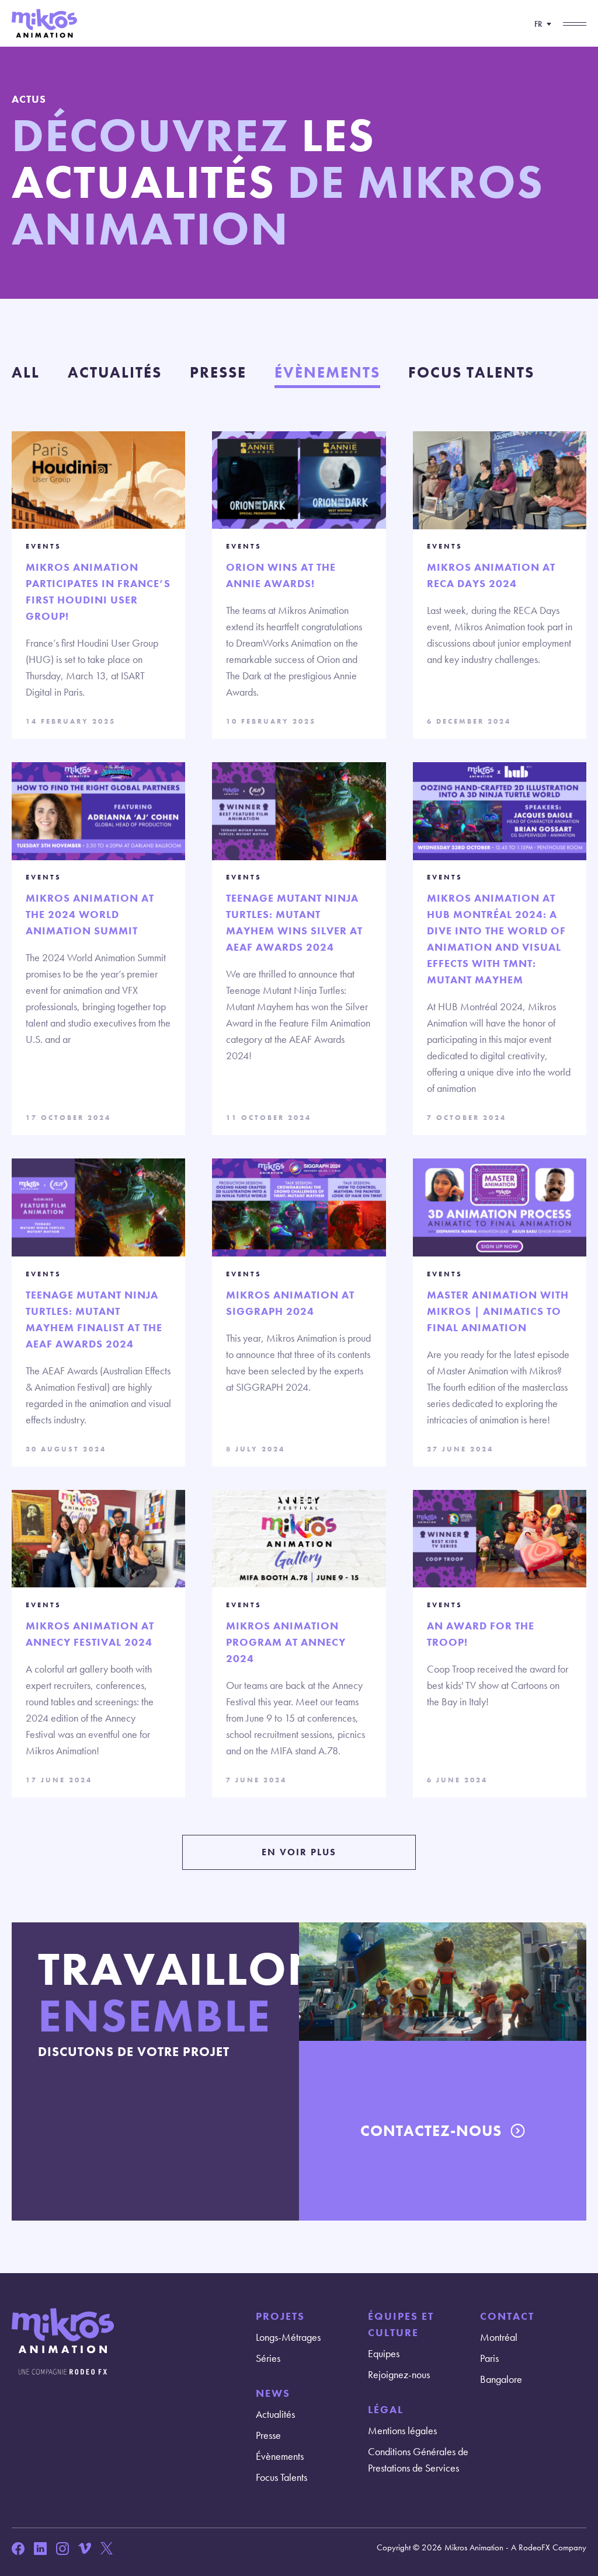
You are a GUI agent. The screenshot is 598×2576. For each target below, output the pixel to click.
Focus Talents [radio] (471, 372)
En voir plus (299, 1852)
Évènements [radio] (327, 372)
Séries (268, 2358)
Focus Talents (281, 2477)
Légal (386, 2409)
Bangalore (501, 2379)
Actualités (275, 2414)
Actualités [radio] (115, 372)
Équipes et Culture (401, 2324)
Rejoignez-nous (399, 2374)
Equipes (384, 2353)
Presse (268, 2435)
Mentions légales (402, 2430)
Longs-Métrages (288, 2337)
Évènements (280, 2456)
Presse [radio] (218, 372)
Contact (507, 2316)
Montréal (499, 2337)
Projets (280, 2316)
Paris (489, 2358)
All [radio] (26, 372)
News (273, 2393)
